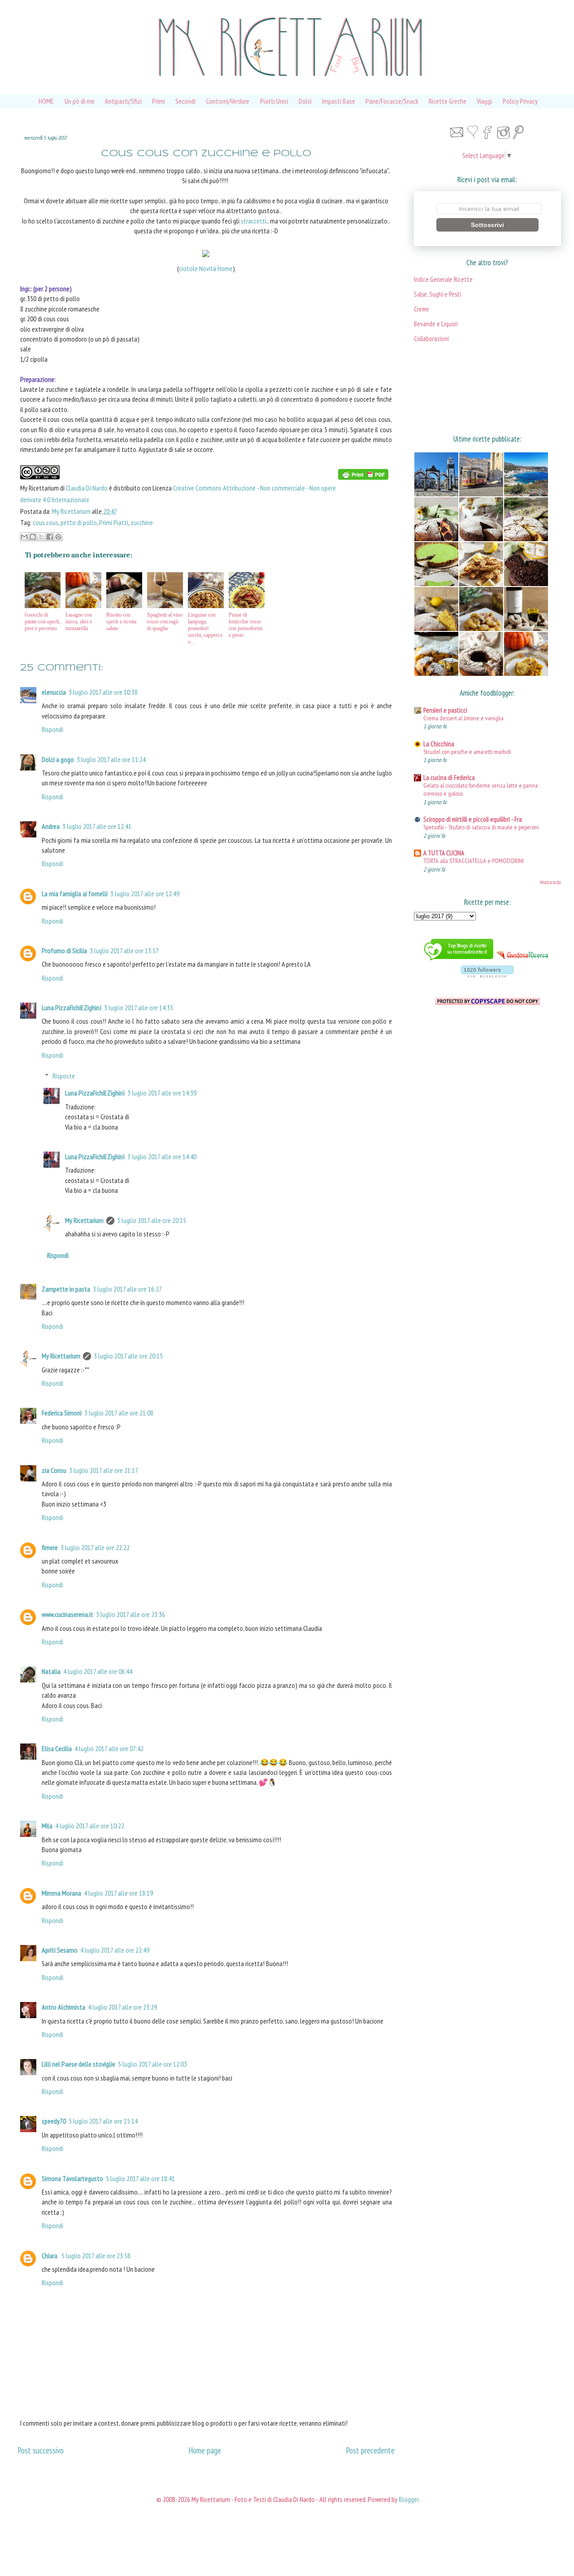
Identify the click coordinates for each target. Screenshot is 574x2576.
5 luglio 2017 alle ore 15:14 (103, 2121)
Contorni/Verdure (228, 101)
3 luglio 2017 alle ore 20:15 (152, 1220)
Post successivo (41, 2450)
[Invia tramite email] (24, 537)
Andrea (51, 826)
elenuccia (54, 692)
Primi (159, 101)
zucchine (142, 522)
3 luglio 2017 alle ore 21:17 (104, 1470)
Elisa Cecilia (57, 1748)
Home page (205, 2450)
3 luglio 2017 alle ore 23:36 (130, 1614)
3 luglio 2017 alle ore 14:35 (139, 1008)
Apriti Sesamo (60, 1950)
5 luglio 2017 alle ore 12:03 (152, 2064)
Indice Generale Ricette (443, 279)
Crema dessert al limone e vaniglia (463, 718)
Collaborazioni (431, 339)
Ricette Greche (448, 101)
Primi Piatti (114, 522)
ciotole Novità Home (206, 268)
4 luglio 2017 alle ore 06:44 (98, 1671)
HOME (46, 101)
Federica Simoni (62, 1413)
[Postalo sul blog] (33, 537)
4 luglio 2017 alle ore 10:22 (90, 1826)
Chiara (50, 2256)
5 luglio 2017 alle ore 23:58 (96, 2256)
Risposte (64, 1076)
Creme (422, 309)
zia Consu (54, 1470)
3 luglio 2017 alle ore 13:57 (124, 951)
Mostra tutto (550, 882)
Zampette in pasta (66, 1289)
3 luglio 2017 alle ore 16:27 (127, 1289)
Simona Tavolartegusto (72, 2178)
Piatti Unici (274, 101)
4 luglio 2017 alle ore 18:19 (118, 1893)
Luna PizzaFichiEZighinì (72, 1008)
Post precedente (370, 2450)
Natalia (51, 1671)
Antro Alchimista (63, 2007)
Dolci (305, 101)
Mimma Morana (61, 1893)
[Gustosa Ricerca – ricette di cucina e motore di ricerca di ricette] (523, 961)
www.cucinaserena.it (67, 1614)
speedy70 (54, 2121)
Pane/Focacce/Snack (392, 101)
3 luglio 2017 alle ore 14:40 (162, 1157)
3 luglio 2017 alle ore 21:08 (119, 1413)
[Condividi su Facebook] (50, 537)
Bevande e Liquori (436, 324)
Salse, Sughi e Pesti (437, 294)
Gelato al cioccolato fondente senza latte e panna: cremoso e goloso (481, 789)
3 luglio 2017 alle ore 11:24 (111, 759)
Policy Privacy (520, 101)
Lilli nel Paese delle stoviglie (78, 2064)
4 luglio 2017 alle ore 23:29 (122, 2007)
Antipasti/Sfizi (123, 101)
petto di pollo (79, 522)
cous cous (46, 522)
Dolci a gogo (58, 759)
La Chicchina (439, 744)
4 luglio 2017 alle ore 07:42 (109, 1748)
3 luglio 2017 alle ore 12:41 (97, 826)
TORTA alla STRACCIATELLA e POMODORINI (474, 861)
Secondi (185, 101)
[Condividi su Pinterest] (58, 537)
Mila (47, 1826)
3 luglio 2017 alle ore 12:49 (145, 894)
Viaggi (484, 101)
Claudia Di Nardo (87, 488)
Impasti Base (339, 101)
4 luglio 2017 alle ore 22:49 (115, 1950)
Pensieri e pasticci (445, 710)
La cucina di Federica (449, 778)
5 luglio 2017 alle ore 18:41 (140, 2178)
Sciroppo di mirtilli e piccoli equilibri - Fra (473, 819)
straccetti (254, 221)
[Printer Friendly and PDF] (363, 476)
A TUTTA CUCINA (444, 853)
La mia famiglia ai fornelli (75, 894)
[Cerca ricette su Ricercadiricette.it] (459, 961)
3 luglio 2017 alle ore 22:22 (95, 1547)
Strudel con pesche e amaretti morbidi (467, 751)
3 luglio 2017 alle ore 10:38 (103, 692)
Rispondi (52, 729)
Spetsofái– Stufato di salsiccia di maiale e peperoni (481, 827)
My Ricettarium (72, 511)
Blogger (409, 2499)
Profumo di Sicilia (64, 951)
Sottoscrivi (487, 225)
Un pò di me (80, 101)
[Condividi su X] (41, 537)
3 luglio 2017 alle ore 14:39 (162, 1093)
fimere (50, 1547)
